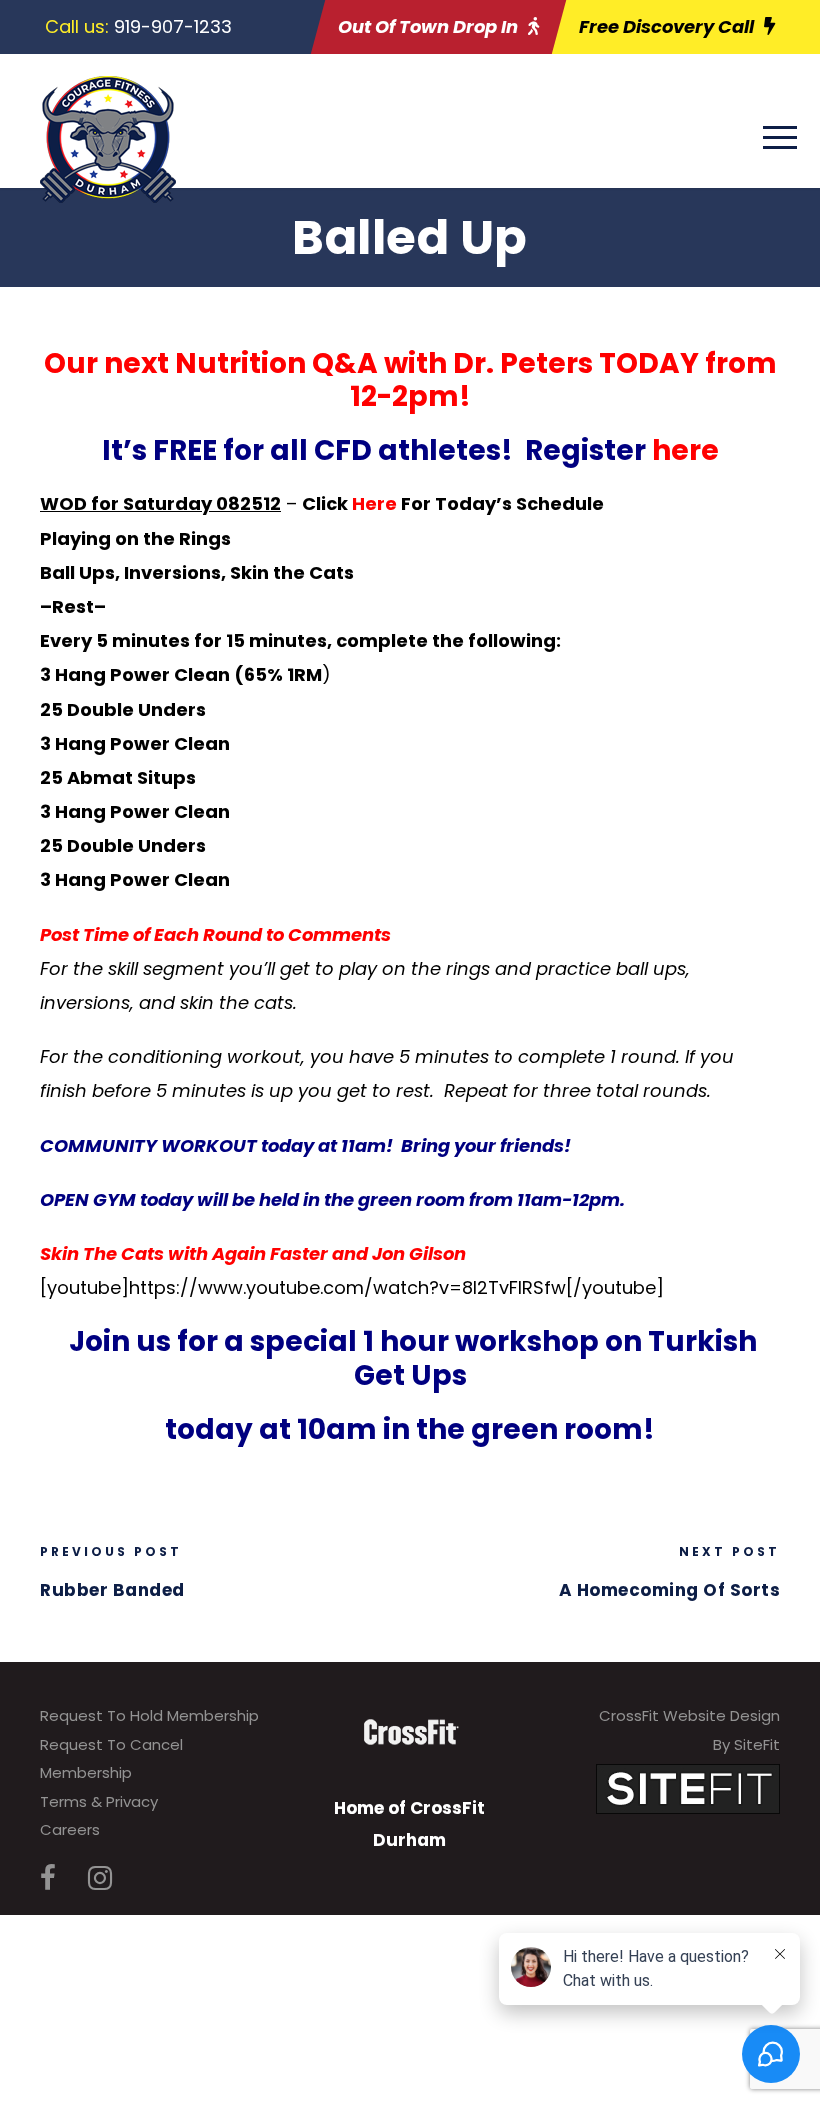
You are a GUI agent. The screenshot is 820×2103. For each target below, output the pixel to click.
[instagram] (100, 1878)
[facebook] (48, 1878)
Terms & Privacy (99, 1801)
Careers (70, 1829)
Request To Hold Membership (149, 1715)
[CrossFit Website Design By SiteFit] (688, 1787)
